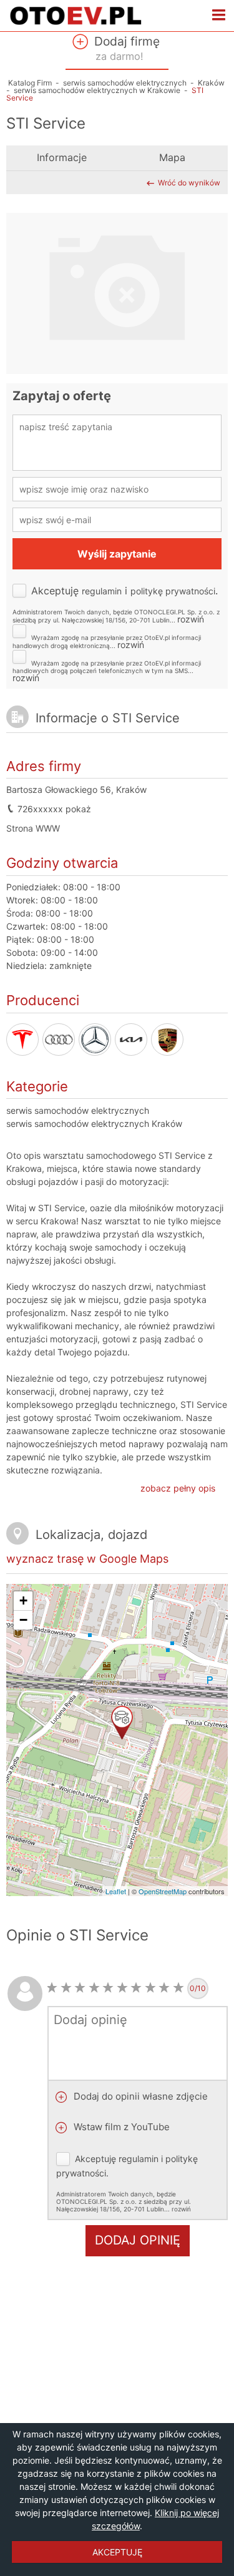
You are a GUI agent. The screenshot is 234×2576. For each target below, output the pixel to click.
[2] (66, 1988)
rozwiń (191, 619)
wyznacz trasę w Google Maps (87, 1559)
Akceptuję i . (116, 604)
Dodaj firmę (125, 48)
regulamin (102, 591)
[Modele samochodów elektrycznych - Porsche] (167, 1040)
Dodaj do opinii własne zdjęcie (139, 2096)
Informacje (62, 158)
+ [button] (23, 1600)
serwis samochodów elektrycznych (78, 1110)
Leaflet (116, 1891)
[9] (164, 1988)
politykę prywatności (173, 591)
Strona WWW (33, 828)
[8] (151, 1988)
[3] (80, 1988)
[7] (136, 1988)
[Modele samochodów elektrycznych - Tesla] (22, 1040)
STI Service (61, 1208)
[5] (108, 1988)
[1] (52, 1988)
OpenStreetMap (163, 1891)
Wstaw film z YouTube (120, 2127)
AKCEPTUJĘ (117, 2552)
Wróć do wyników (189, 183)
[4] (95, 1988)
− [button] (23, 1620)
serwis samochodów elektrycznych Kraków (94, 1123)
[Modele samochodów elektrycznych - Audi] (59, 1040)
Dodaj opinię (138, 2240)
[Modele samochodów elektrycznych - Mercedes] (95, 1040)
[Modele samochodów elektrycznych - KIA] (131, 1040)
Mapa (172, 158)
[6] (123, 1988)
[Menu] (219, 16)
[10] (179, 1988)
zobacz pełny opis (178, 1488)
